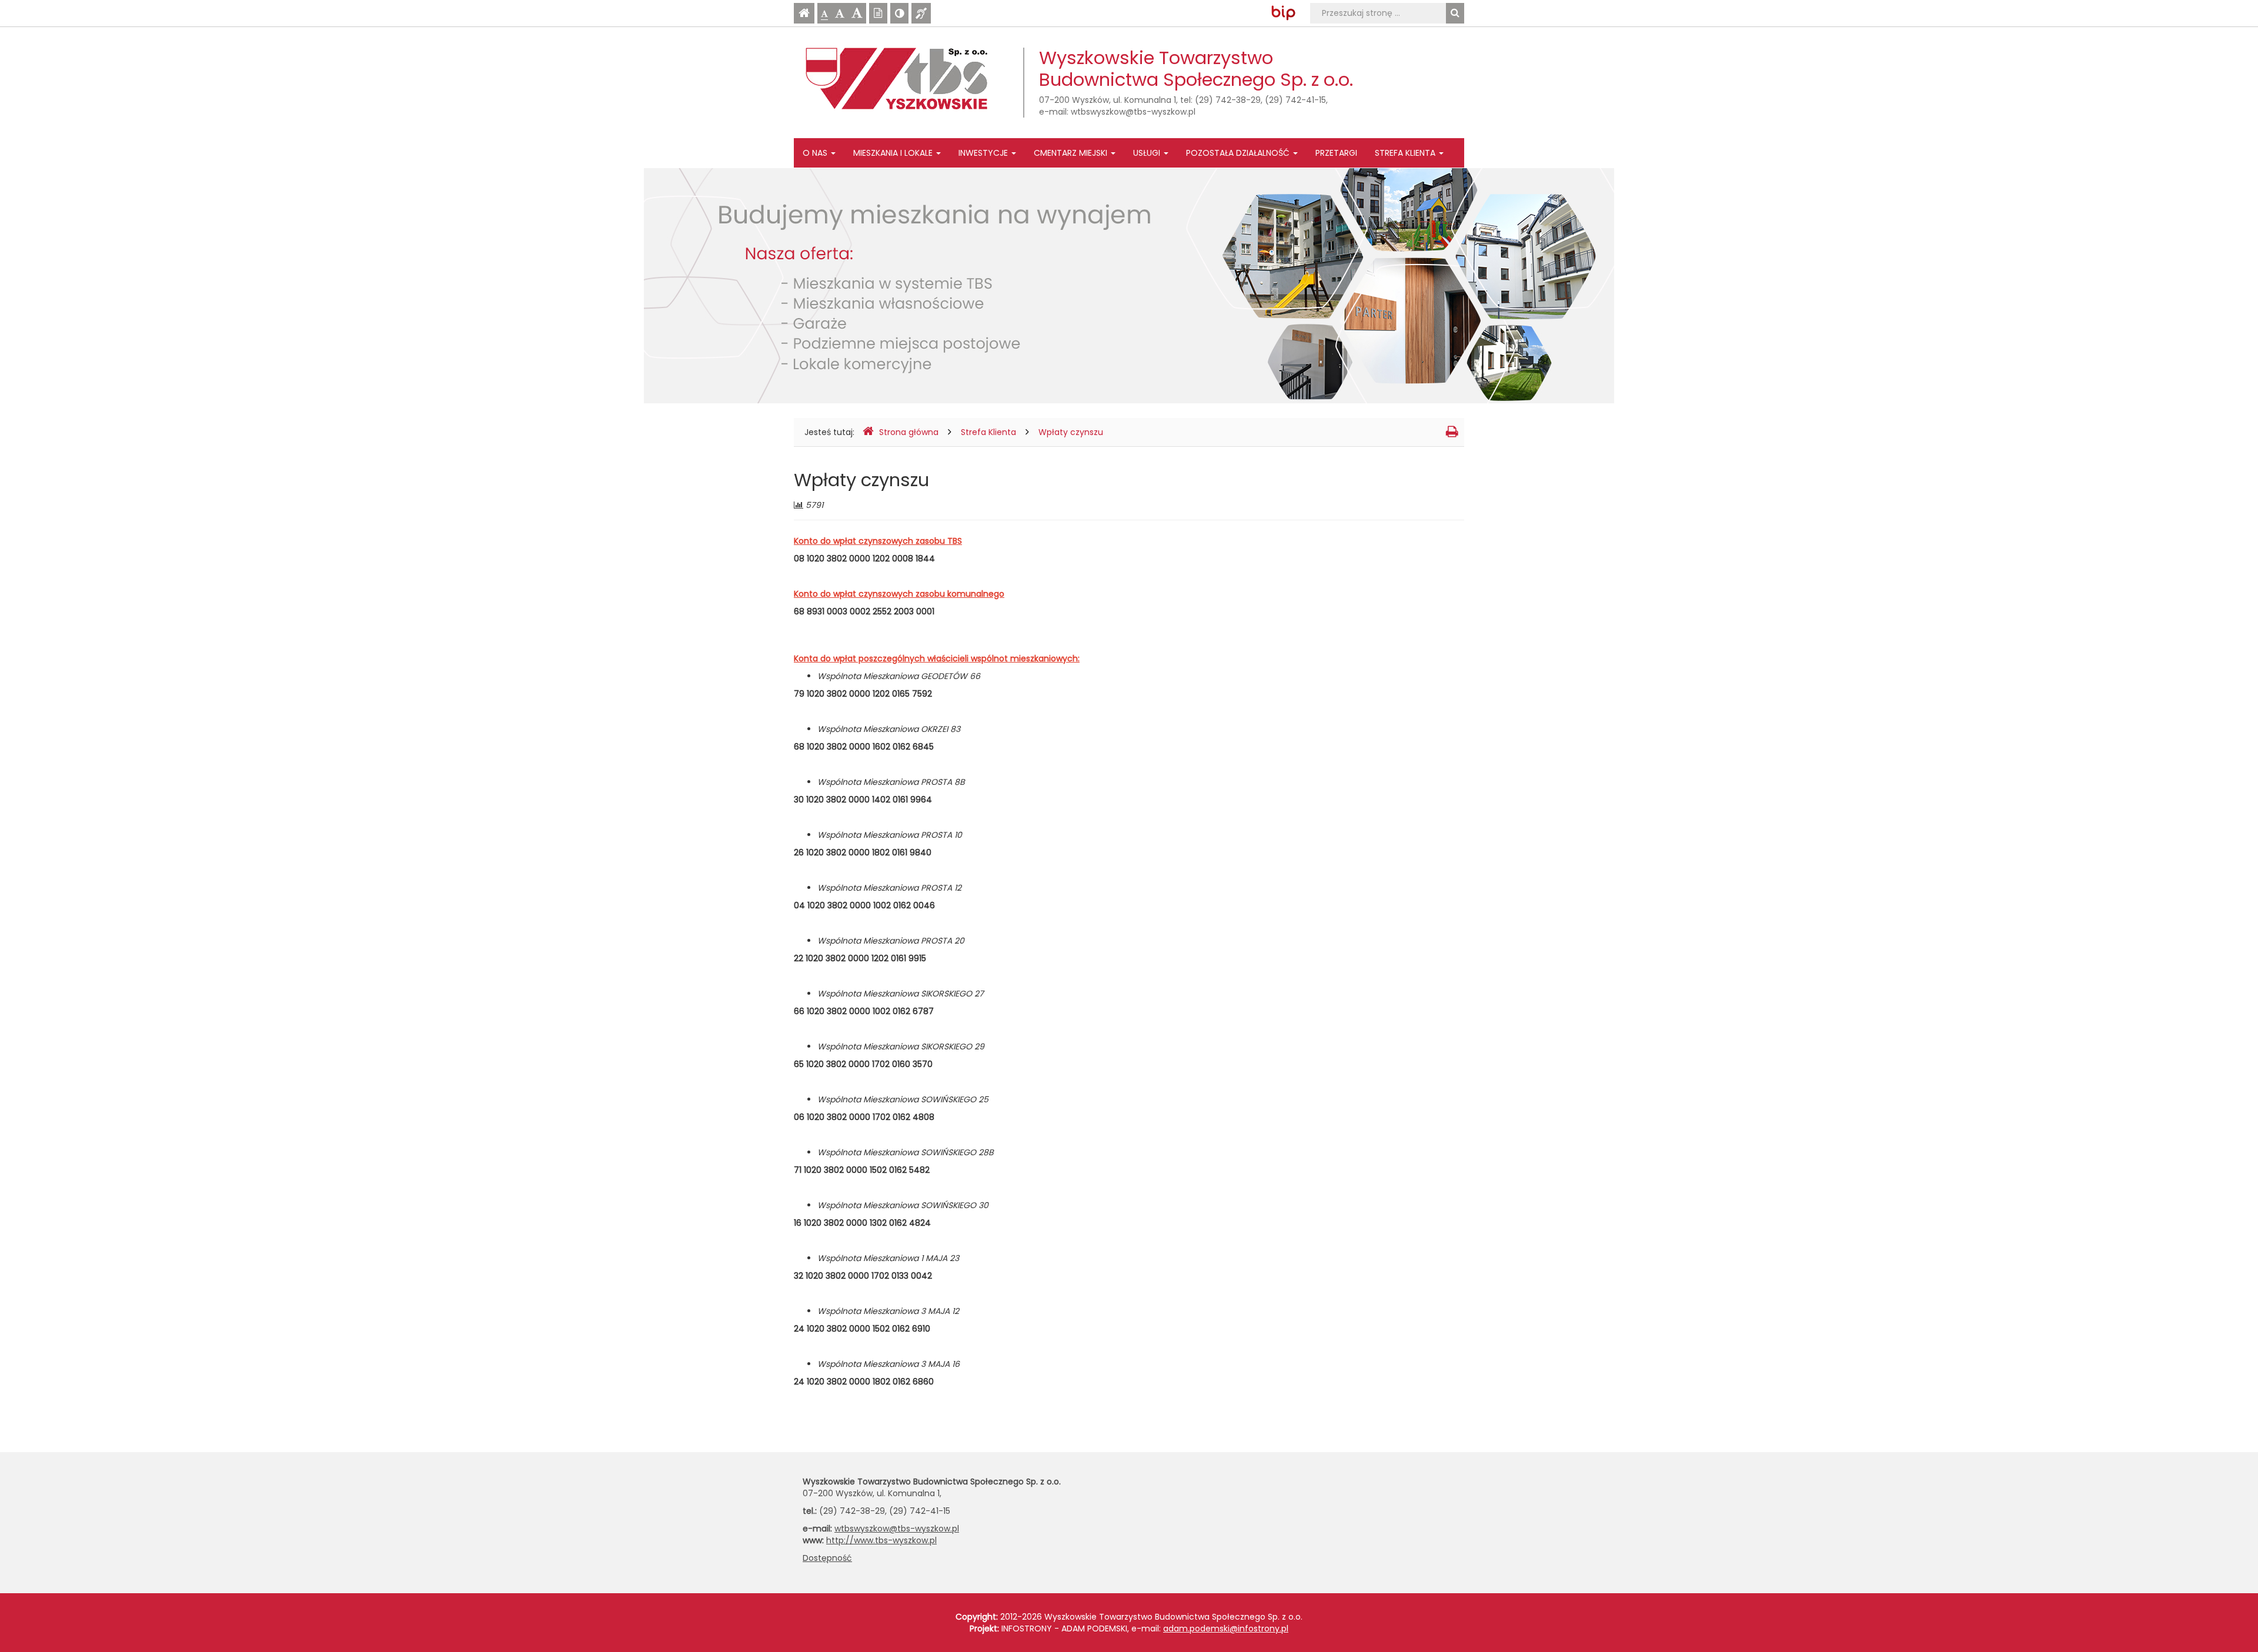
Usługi (1148, 153)
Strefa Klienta (1406, 153)
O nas (816, 153)
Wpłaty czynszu (1071, 432)
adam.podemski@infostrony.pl (1226, 1628)
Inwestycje (984, 153)
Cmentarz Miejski (1072, 153)
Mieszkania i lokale (894, 153)
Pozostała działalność (1239, 153)
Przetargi (1336, 153)
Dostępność (827, 1558)
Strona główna (909, 432)
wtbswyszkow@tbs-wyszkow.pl (1133, 112)
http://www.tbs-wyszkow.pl (881, 1540)
